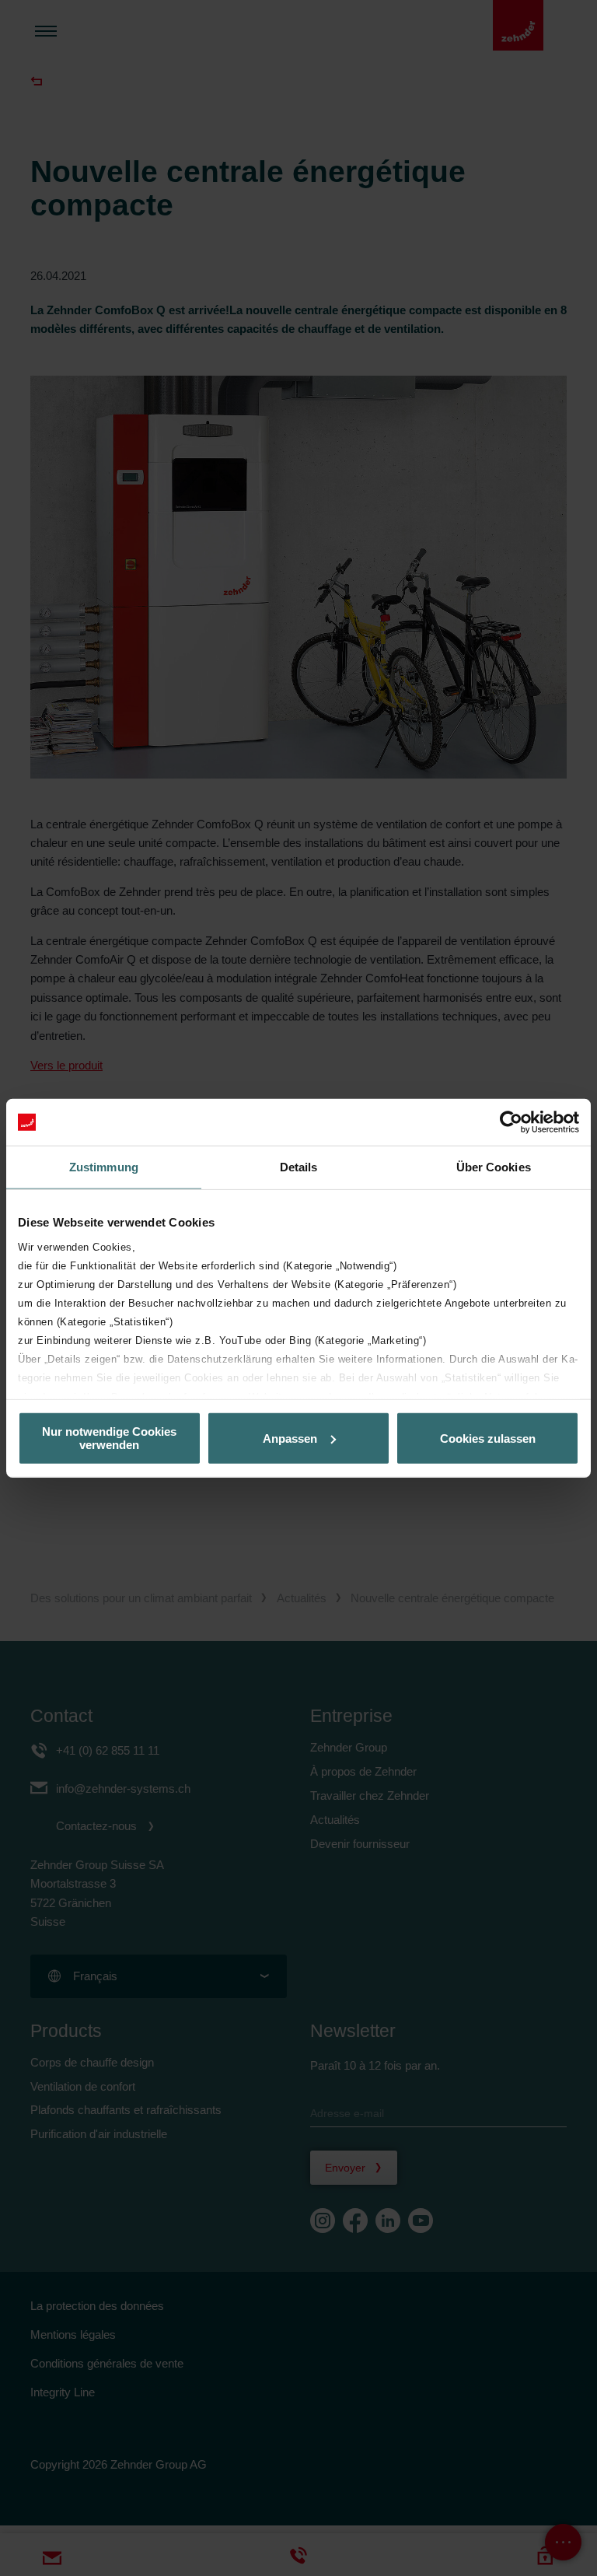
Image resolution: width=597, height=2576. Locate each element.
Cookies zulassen (488, 1438)
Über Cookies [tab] (494, 1167)
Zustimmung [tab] (104, 1167)
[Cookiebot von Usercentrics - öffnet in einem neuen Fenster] (511, 1122)
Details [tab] (299, 1167)
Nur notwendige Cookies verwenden (109, 1438)
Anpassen (290, 1438)
